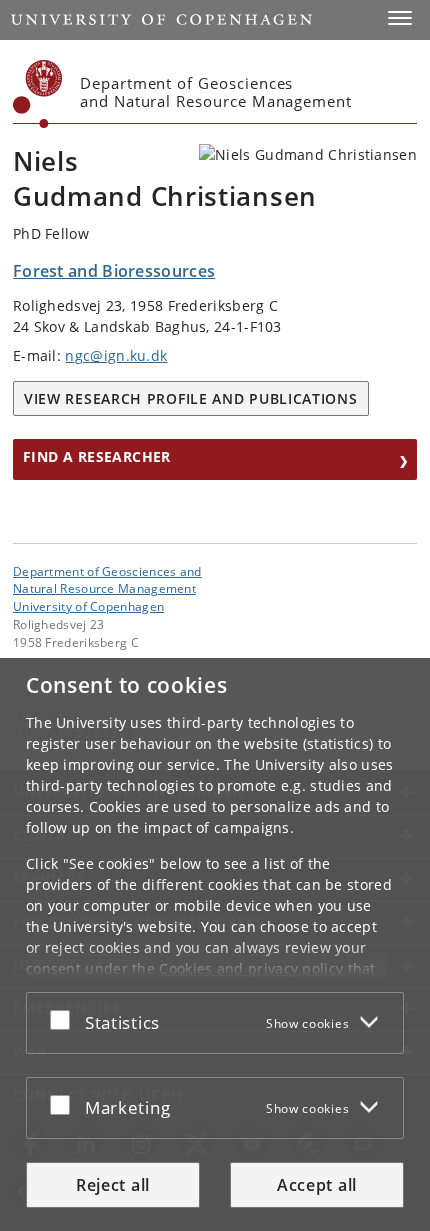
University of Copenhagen (88, 606)
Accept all (317, 1185)
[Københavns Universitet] (38, 94)
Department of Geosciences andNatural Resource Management (107, 580)
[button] (400, 18)
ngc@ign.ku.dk (116, 355)
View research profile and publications (191, 398)
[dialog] (215, 944)
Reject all (113, 1185)
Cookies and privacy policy (251, 968)
